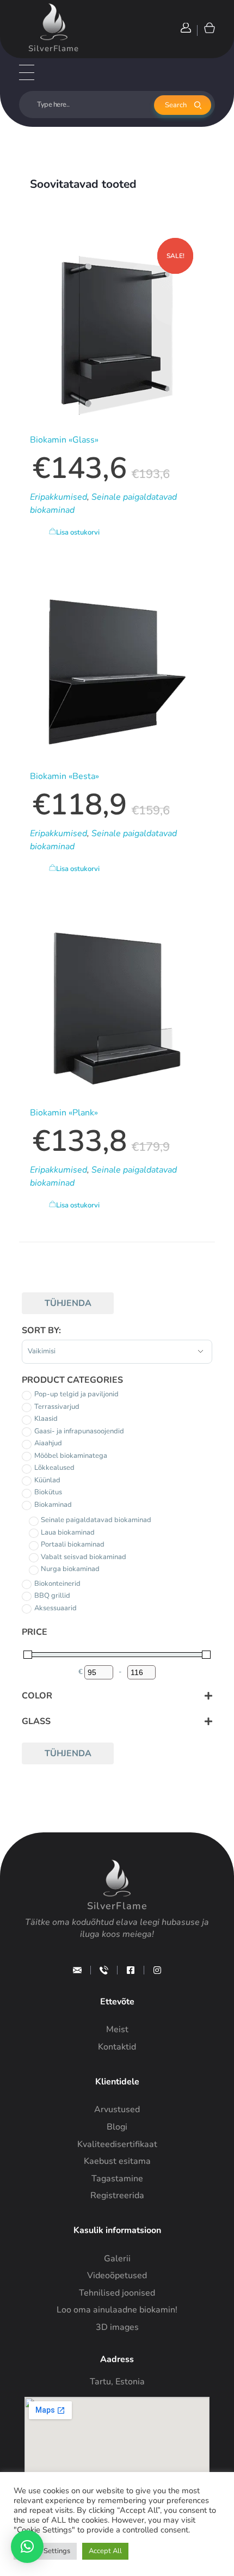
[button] (27, 2547)
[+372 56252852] (104, 1970)
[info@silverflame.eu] (77, 1970)
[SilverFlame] (54, 22)
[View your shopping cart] (209, 27)
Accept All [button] (105, 2551)
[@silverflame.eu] (157, 1970)
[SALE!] (117, 672)
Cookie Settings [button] (45, 2551)
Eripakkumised (59, 497)
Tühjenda (68, 1303)
